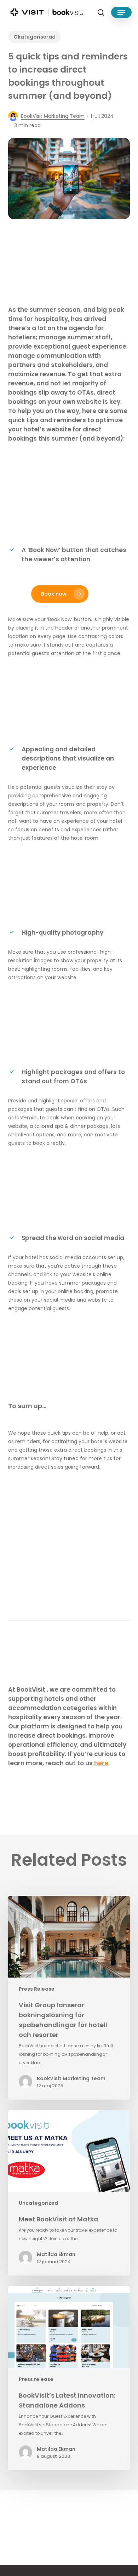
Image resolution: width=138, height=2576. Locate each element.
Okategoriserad (34, 37)
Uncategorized (38, 2203)
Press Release (37, 1989)
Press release (36, 2379)
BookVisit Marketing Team (53, 116)
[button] (121, 12)
